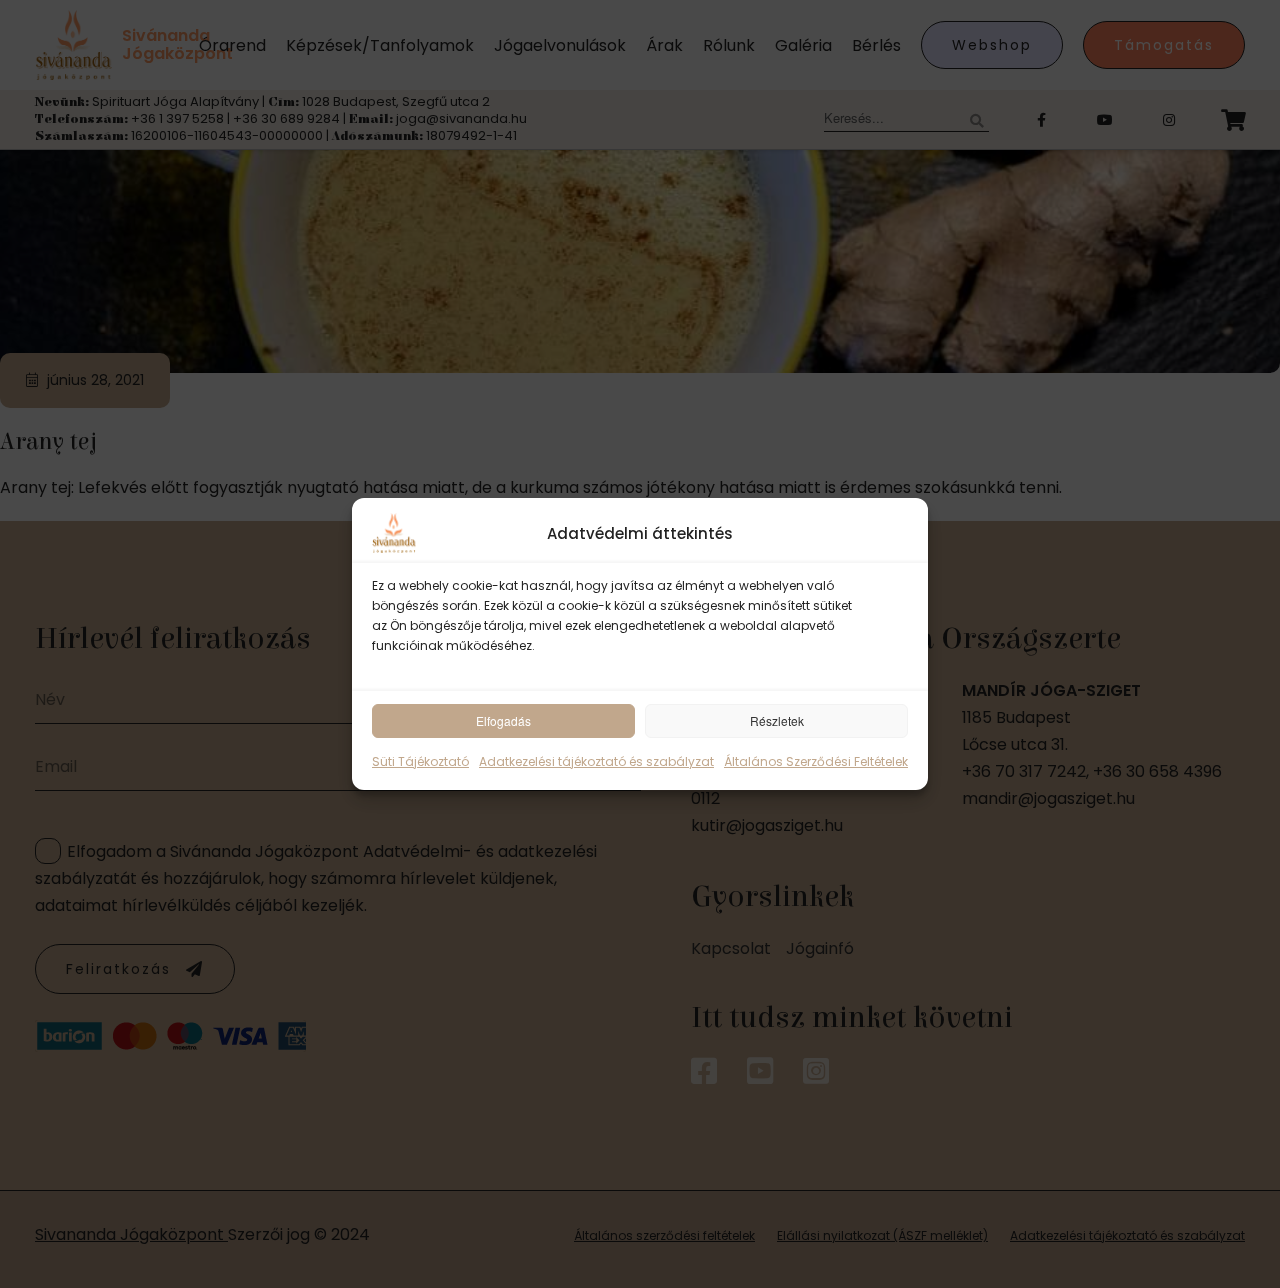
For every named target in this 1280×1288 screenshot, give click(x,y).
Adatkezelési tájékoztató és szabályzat (596, 761)
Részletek (777, 720)
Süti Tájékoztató (420, 761)
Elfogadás (503, 720)
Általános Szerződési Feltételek (816, 761)
